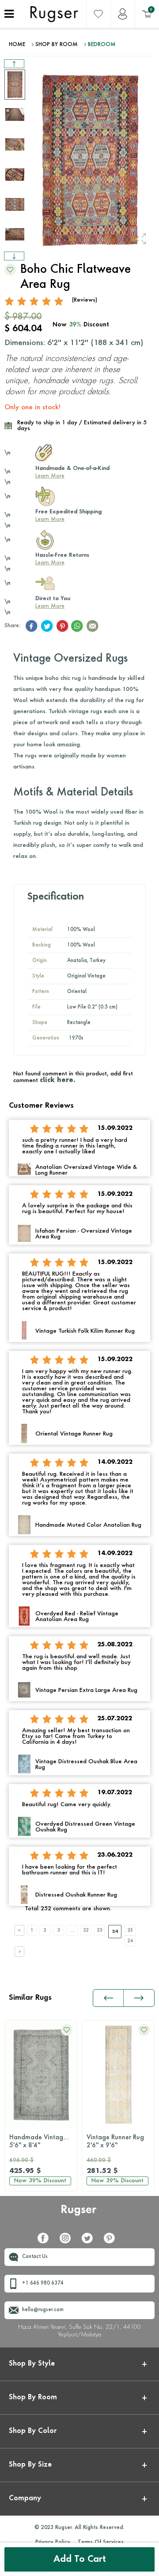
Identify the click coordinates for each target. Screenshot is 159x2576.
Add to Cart (80, 2560)
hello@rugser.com (43, 2310)
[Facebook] (46, 2242)
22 (86, 1930)
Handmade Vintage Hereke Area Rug (43, 2141)
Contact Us (35, 2257)
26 (130, 1941)
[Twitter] (91, 2242)
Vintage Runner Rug (115, 2141)
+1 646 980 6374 (43, 2283)
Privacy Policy (53, 2542)
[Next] (19, 1951)
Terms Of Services (101, 2542)
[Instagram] (68, 2242)
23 (100, 1930)
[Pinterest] (113, 2242)
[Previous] (19, 1930)
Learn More (50, 476)
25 (130, 1930)
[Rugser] (80, 2214)
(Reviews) (85, 300)
